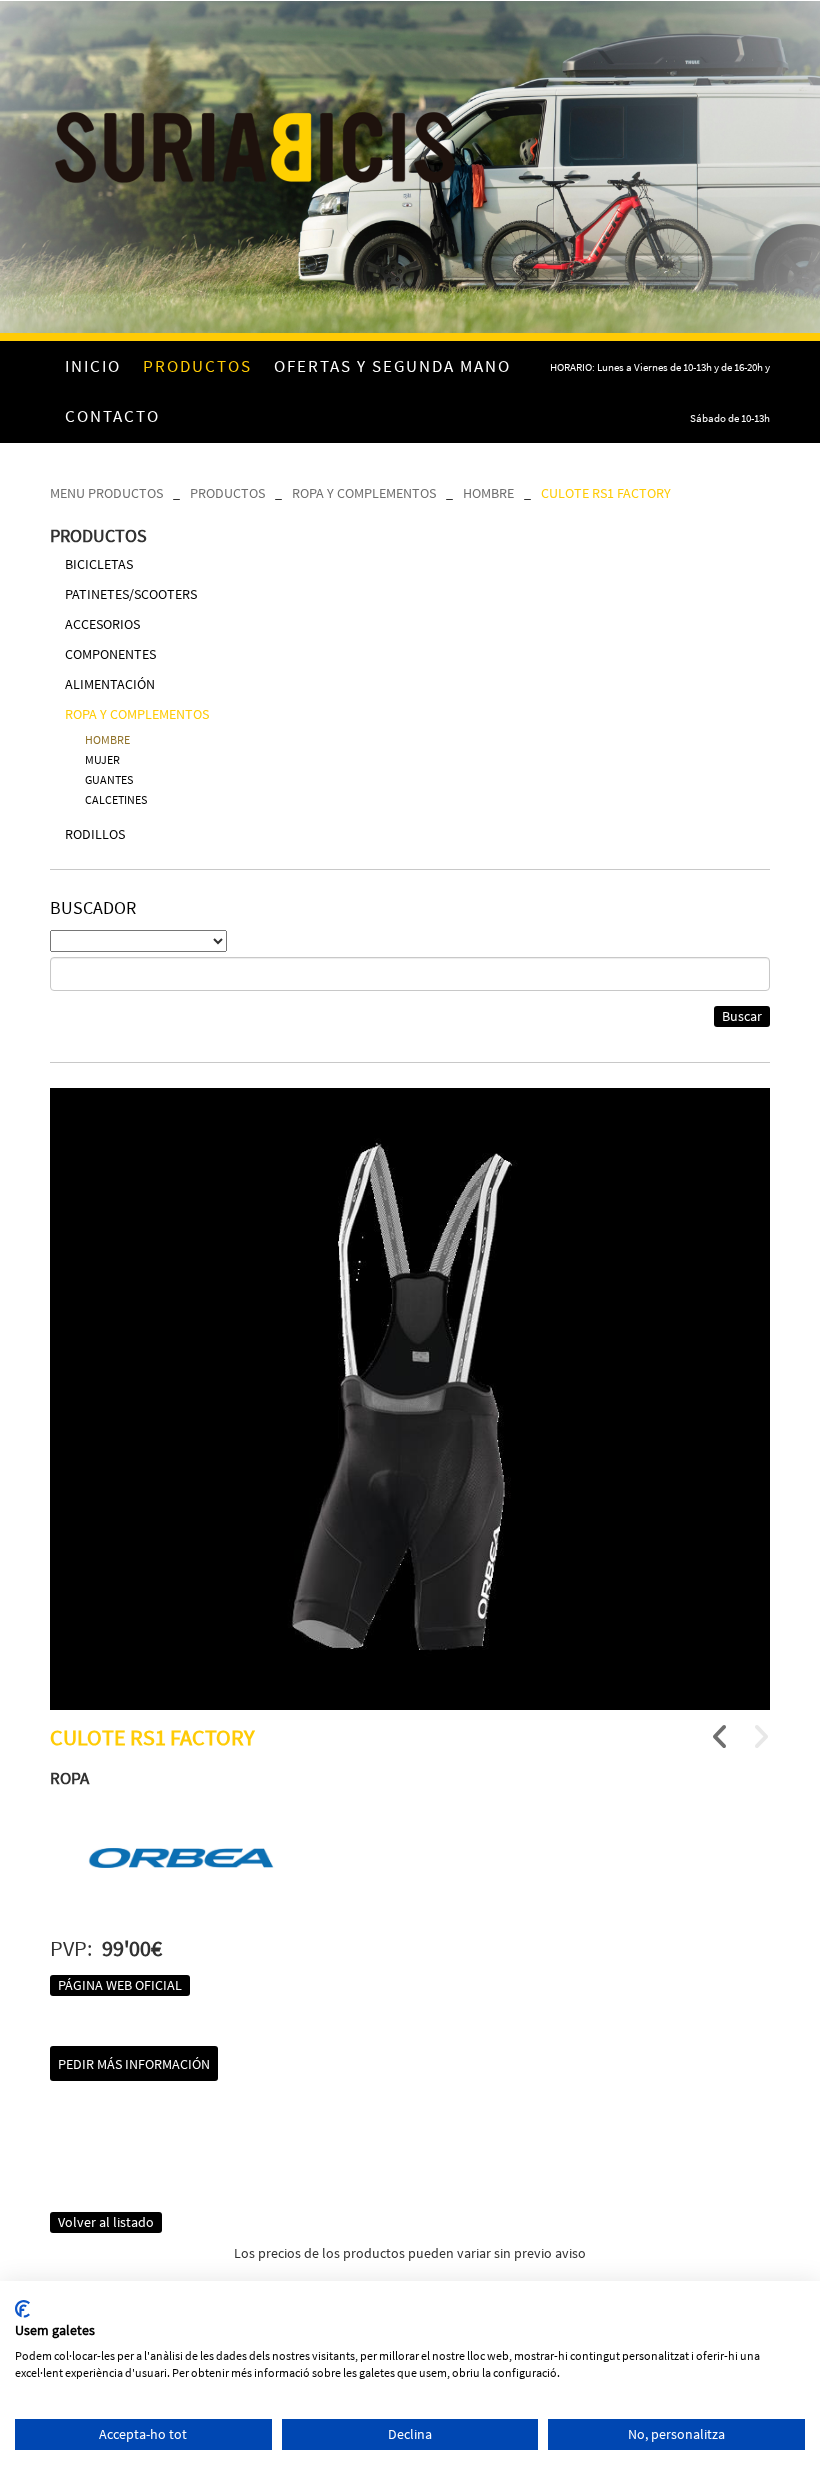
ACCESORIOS (102, 624)
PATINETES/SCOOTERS (131, 594)
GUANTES (109, 779)
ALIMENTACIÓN (110, 684)
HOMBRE (488, 493)
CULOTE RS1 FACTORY (606, 493)
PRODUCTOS (227, 493)
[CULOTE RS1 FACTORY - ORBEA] (410, 1399)
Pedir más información (134, 2064)
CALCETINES (116, 799)
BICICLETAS (99, 564)
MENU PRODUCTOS (106, 493)
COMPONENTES (110, 654)
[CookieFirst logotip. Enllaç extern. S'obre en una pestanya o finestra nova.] (22, 2309)
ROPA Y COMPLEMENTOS (364, 493)
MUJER (102, 759)
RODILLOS (95, 834)
